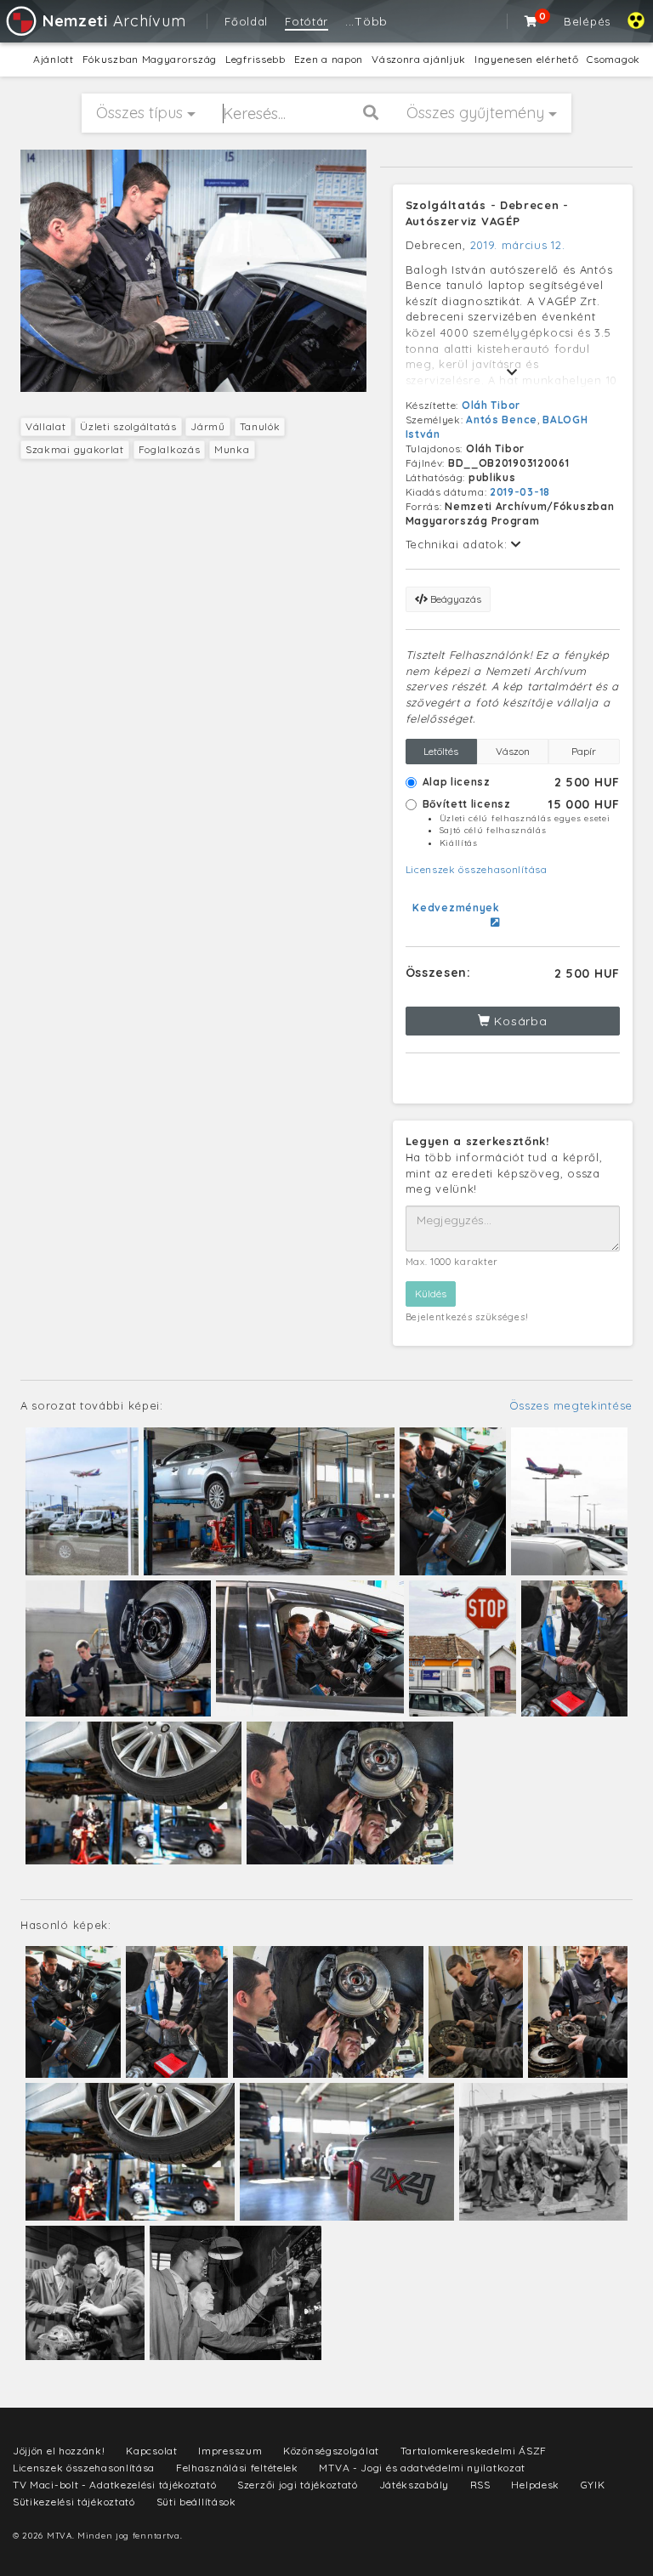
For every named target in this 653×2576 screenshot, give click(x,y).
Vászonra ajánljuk (419, 59)
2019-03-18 (520, 492)
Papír (584, 751)
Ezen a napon (329, 59)
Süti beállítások (196, 2502)
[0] (531, 21)
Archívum (114, 21)
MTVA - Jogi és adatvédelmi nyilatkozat (422, 2468)
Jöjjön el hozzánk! (59, 2451)
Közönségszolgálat (331, 2451)
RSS (480, 2485)
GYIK (593, 2485)
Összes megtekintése (571, 1405)
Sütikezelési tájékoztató (74, 2502)
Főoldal (246, 21)
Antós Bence (502, 420)
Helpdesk (535, 2485)
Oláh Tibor (491, 405)
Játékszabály (414, 2485)
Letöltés (441, 751)
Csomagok (613, 59)
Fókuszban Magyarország (150, 59)
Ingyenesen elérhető (526, 59)
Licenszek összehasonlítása (477, 869)
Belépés (587, 21)
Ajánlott (54, 59)
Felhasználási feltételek (237, 2468)
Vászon (513, 751)
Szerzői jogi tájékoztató (298, 2485)
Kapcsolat (151, 2451)
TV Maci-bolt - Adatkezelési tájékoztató (114, 2485)
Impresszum (230, 2451)
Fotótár (307, 21)
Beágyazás (454, 599)
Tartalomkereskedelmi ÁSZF (474, 2451)
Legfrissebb (256, 59)
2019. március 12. (518, 245)
